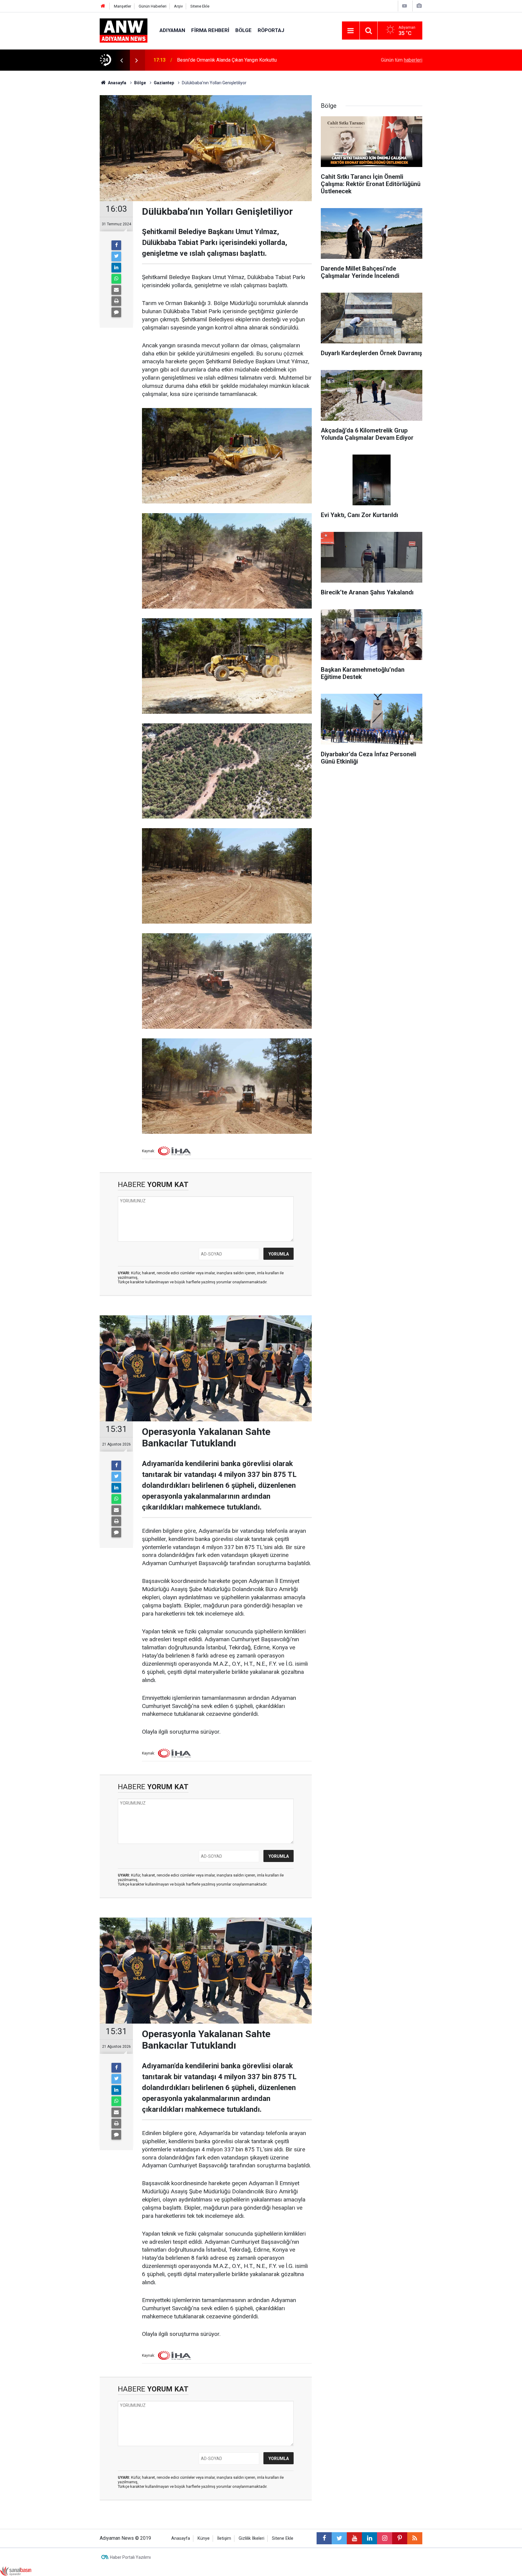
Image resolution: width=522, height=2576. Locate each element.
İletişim (224, 2538)
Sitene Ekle (200, 6)
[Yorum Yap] (116, 312)
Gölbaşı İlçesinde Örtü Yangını (208, 60)
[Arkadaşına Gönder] (116, 290)
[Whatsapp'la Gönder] (116, 279)
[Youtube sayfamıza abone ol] (354, 2538)
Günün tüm (402, 60)
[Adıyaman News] (124, 30)
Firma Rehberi (210, 30)
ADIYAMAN (172, 30)
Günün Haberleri (153, 6)
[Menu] (351, 31)
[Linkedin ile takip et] (369, 2538)
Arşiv (178, 6)
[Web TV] (404, 6)
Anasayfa (181, 2538)
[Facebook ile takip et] (324, 2538)
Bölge (243, 30)
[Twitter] (116, 256)
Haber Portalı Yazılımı (130, 2557)
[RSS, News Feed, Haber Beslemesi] (415, 2538)
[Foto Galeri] (419, 6)
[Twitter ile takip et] (339, 2538)
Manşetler (122, 6)
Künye (204, 2538)
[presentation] (121, 60)
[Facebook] (116, 245)
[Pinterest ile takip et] (400, 2538)
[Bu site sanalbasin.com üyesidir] (16, 2571)
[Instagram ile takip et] (385, 2538)
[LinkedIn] (116, 268)
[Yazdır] (116, 301)
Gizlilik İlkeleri (251, 2538)
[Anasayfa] (103, 6)
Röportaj (271, 30)
